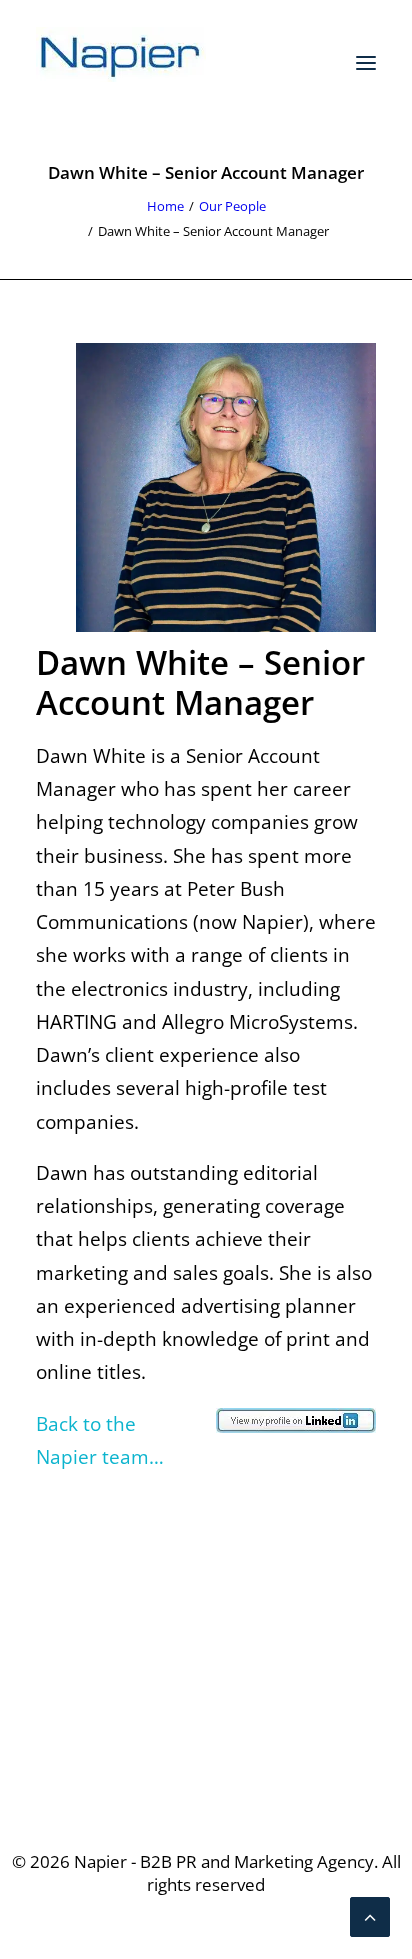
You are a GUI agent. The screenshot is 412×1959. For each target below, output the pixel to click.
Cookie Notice (206, 1595)
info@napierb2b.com (206, 1734)
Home (165, 206)
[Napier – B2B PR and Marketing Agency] (121, 63)
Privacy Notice (206, 1562)
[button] (366, 63)
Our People (232, 206)
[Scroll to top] (370, 1915)
